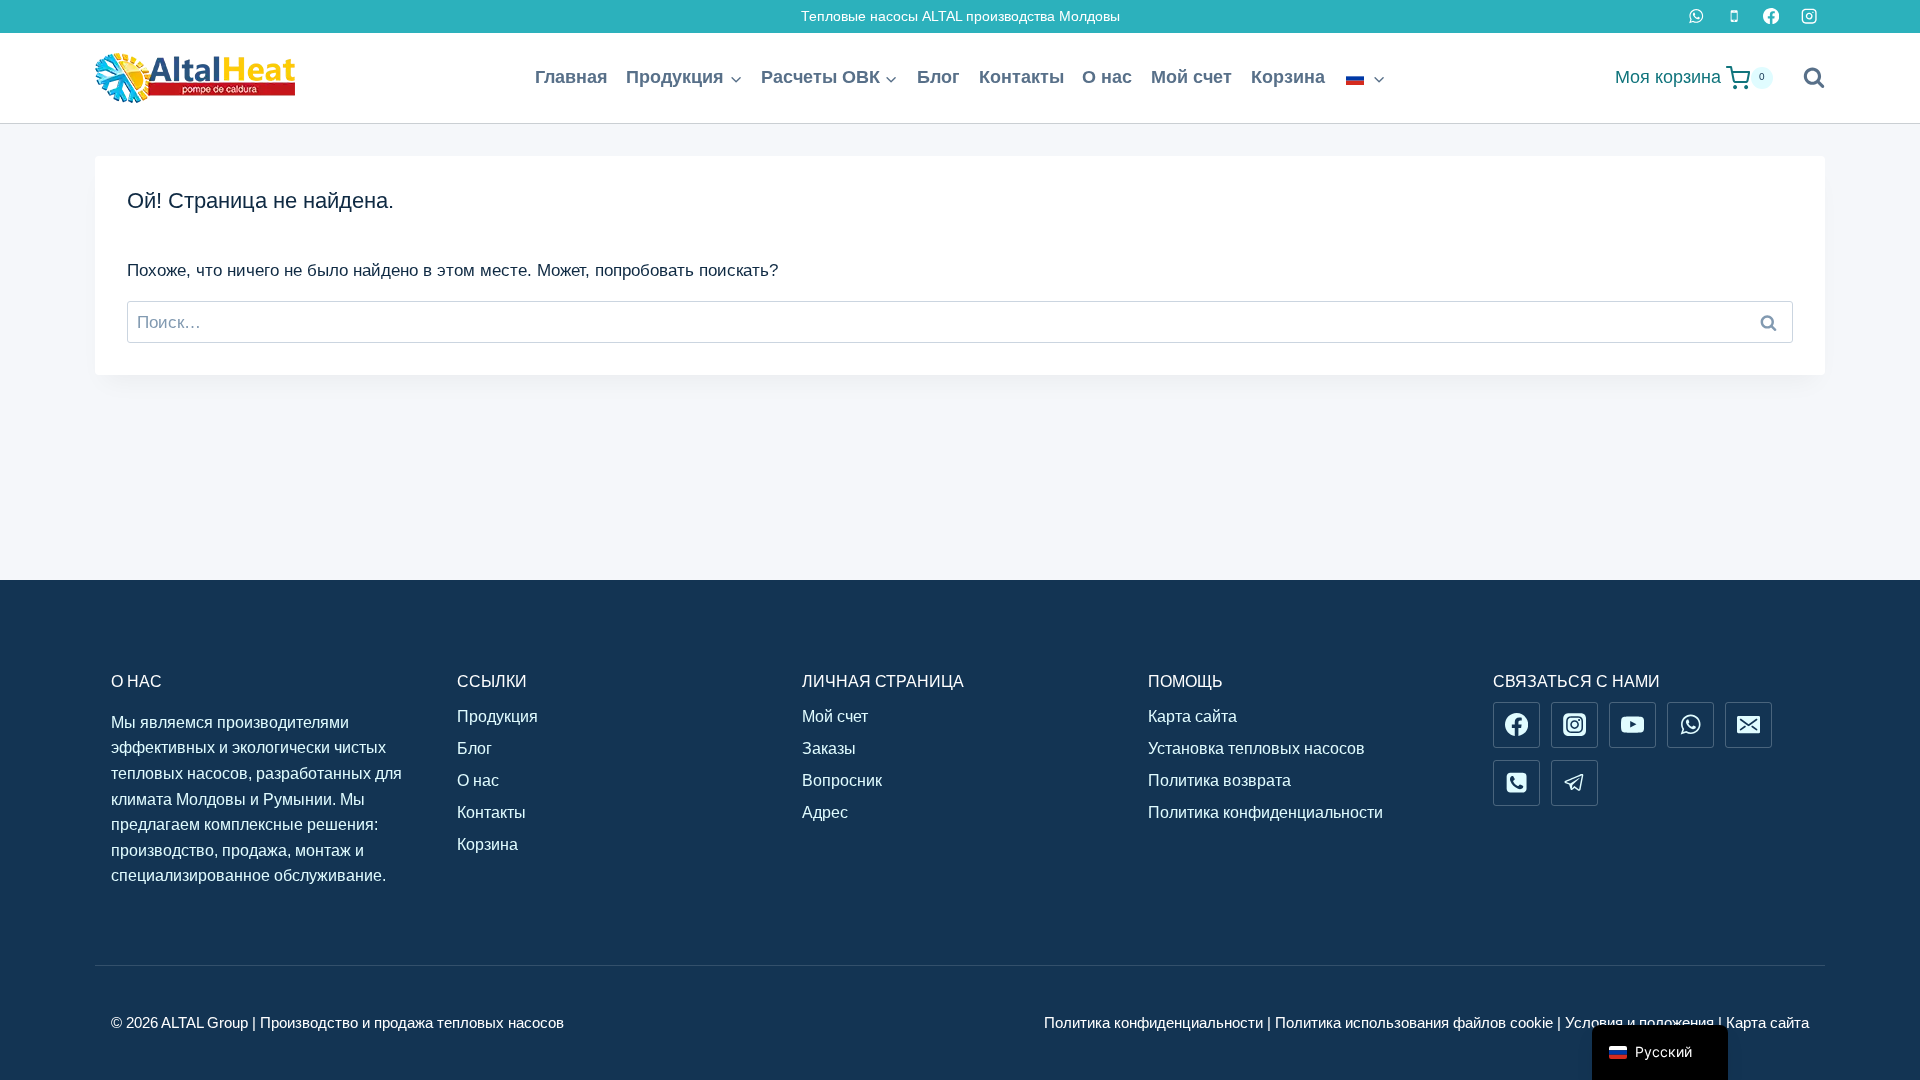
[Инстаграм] (1808, 16)
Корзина (1288, 77)
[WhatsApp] (1696, 16)
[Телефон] (1733, 16)
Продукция (497, 716)
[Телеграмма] (1574, 783)
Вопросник (842, 780)
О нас (1107, 77)
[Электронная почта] (1748, 725)
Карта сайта (1192, 716)
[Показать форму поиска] (1804, 78)
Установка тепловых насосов (1256, 748)
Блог (938, 77)
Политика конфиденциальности (1265, 812)
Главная (571, 77)
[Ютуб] (1632, 725)
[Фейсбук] (1771, 16)
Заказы (829, 748)
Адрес (825, 812)
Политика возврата (1219, 780)
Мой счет (1191, 77)
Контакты (1021, 77)
